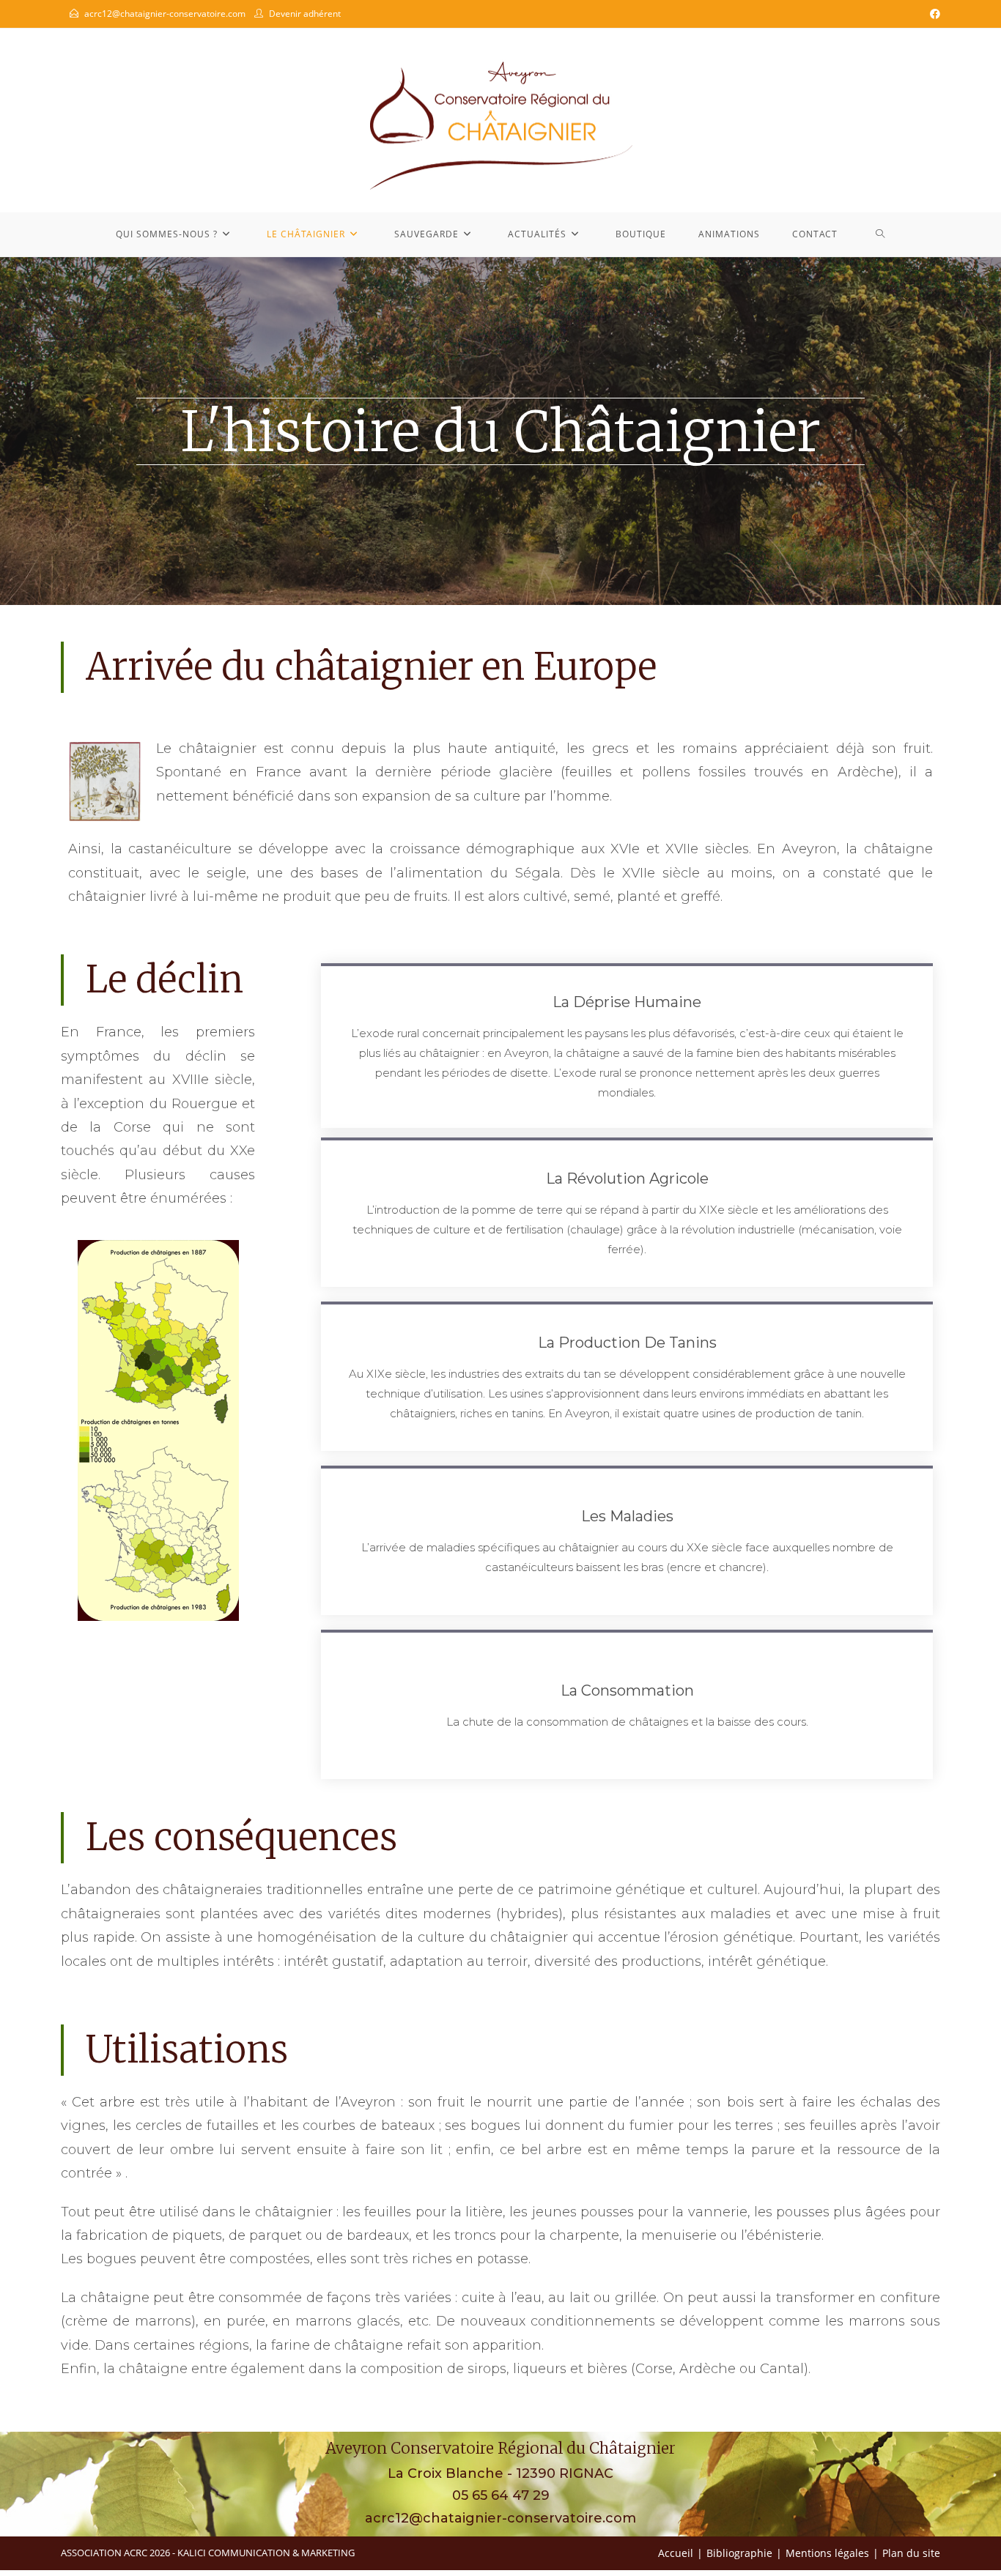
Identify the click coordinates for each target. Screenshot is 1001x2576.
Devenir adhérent (305, 14)
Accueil (676, 2553)
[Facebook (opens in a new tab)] (933, 14)
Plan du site (911, 2553)
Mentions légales (827, 2553)
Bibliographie (739, 2553)
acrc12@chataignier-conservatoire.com (165, 14)
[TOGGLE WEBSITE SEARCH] (880, 234)
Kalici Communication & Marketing (266, 2553)
